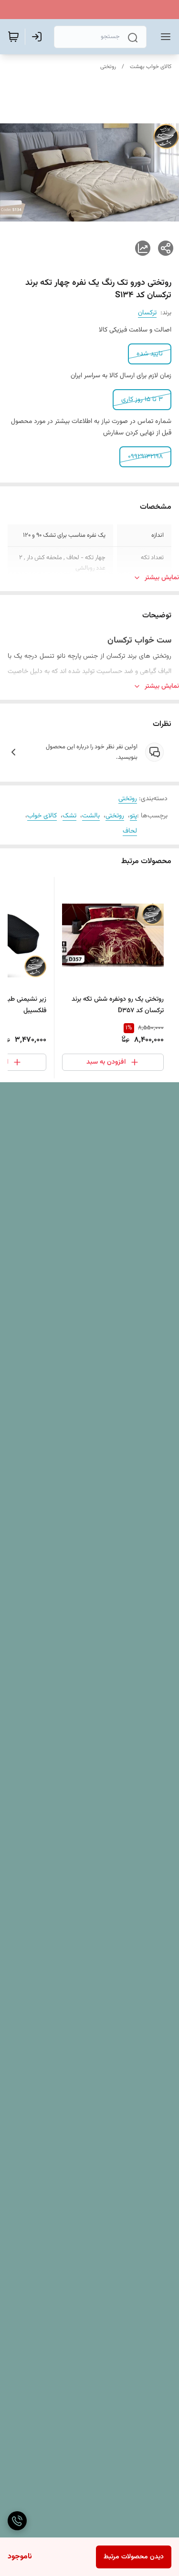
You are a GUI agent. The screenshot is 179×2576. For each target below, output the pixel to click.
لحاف (130, 831)
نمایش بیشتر (162, 578)
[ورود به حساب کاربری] (39, 37)
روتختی (108, 67)
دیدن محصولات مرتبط (134, 2557)
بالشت (91, 816)
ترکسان (147, 313)
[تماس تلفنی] (17, 2521)
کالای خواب (42, 816)
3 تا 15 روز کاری (142, 400)
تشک (69, 816)
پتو (133, 816)
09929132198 (145, 457)
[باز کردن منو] (164, 37)
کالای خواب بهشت (151, 67)
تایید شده (150, 354)
